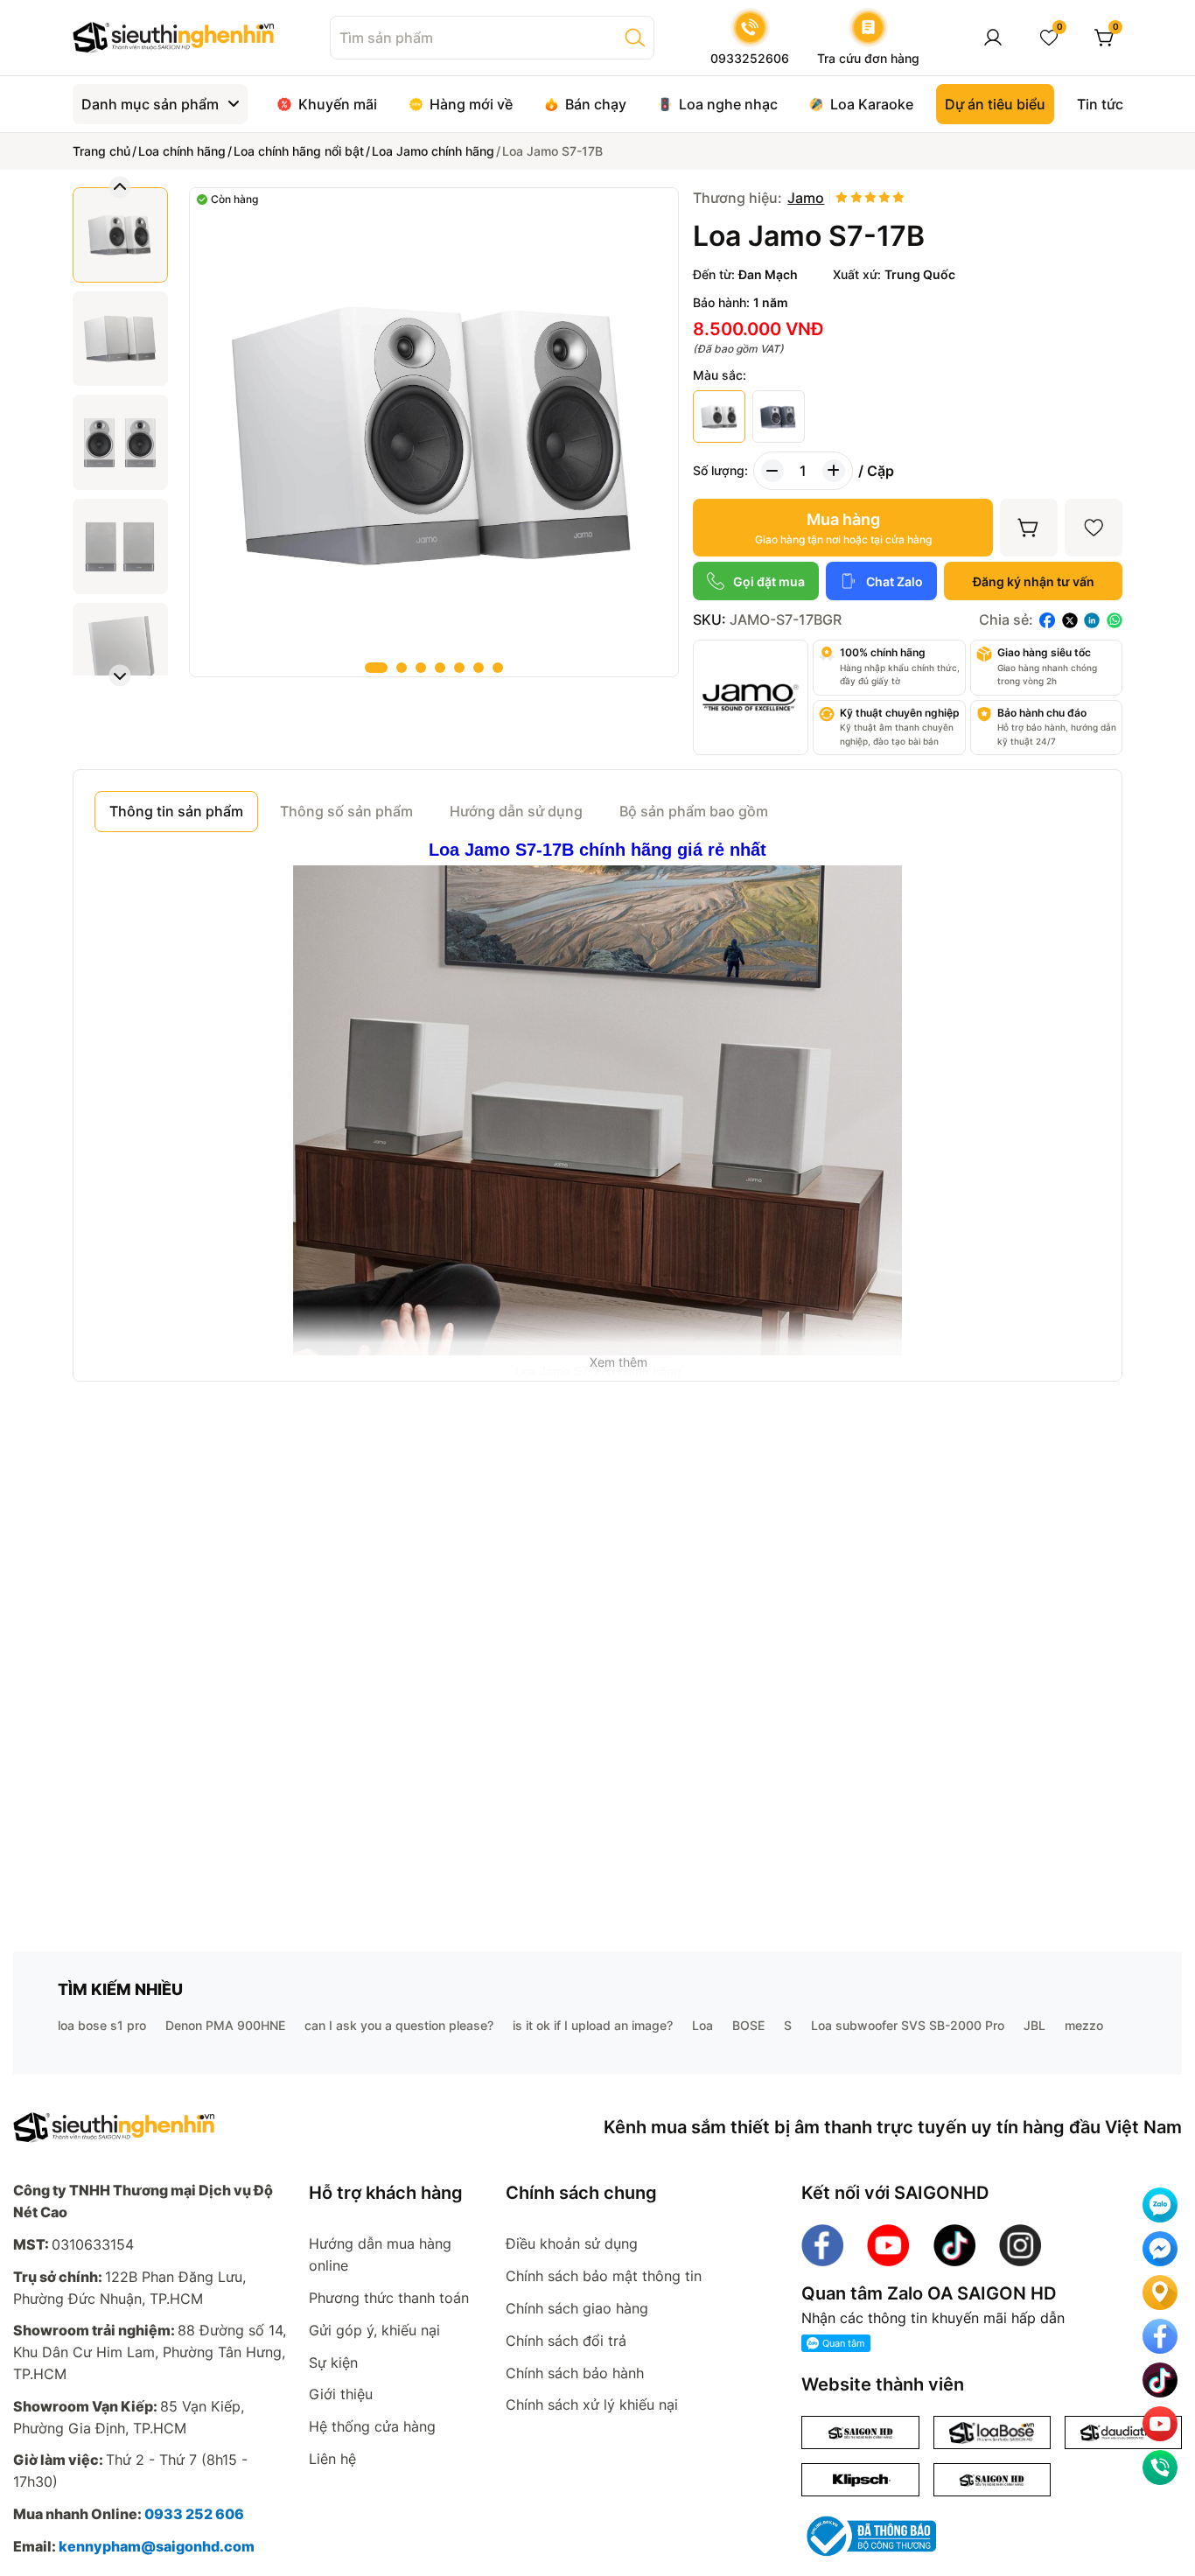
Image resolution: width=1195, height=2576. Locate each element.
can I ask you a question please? (399, 2025)
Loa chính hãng (182, 151)
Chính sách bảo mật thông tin (604, 2276)
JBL (1034, 2025)
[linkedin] (1092, 620)
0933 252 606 (194, 2514)
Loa (702, 2025)
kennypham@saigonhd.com (157, 2546)
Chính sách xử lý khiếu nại (592, 2404)
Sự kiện (333, 2362)
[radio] (842, 198)
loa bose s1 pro (102, 2025)
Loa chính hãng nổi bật (299, 151)
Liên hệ (332, 2459)
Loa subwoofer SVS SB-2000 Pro (908, 2025)
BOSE (748, 2025)
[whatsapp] (1115, 620)
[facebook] (1047, 620)
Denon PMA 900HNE (225, 2025)
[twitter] (1070, 620)
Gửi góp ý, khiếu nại (374, 2330)
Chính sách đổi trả (566, 2341)
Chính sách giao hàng (577, 2308)
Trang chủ (101, 151)
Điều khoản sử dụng (572, 2243)
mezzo (1084, 2025)
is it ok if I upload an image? (593, 2025)
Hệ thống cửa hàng (372, 2426)
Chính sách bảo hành (575, 2373)
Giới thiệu (341, 2394)
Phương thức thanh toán (389, 2298)
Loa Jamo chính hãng (433, 151)
